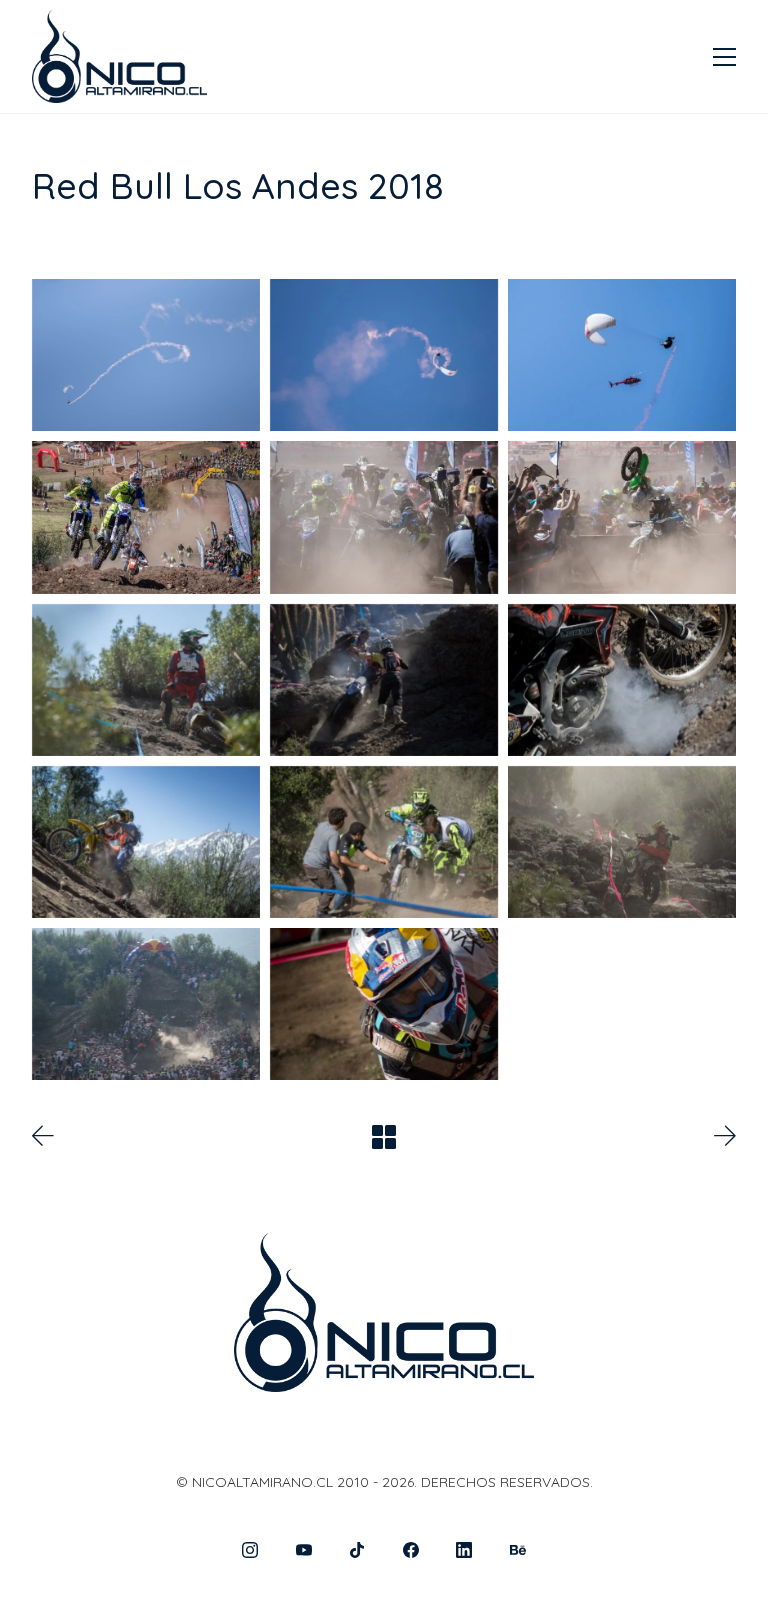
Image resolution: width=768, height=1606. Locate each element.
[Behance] (518, 1550)
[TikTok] (357, 1550)
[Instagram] (250, 1550)
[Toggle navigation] (724, 57)
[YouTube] (304, 1550)
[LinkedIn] (465, 1550)
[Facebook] (411, 1550)
